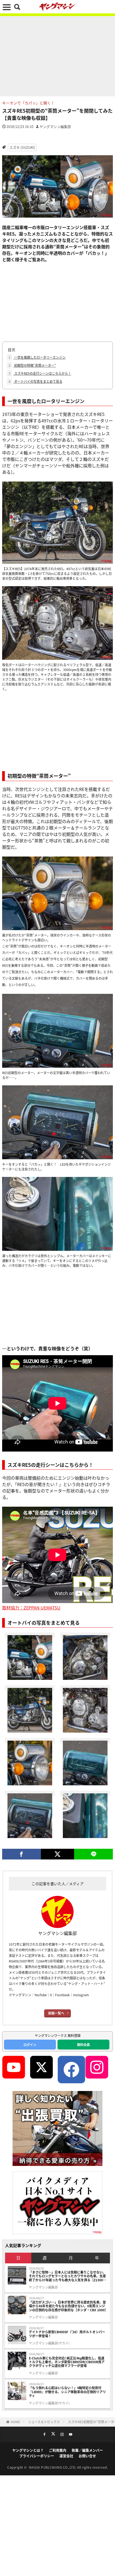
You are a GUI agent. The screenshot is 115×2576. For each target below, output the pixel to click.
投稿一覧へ (56, 2013)
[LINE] (93, 1854)
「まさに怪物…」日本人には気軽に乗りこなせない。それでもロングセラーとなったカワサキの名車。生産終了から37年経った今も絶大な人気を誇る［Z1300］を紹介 (68, 2276)
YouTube (41, 1995)
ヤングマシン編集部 (55, 126)
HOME (15, 2422)
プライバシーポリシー (37, 2456)
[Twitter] (58, 1854)
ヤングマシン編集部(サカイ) (49, 2343)
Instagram (81, 1995)
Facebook (62, 1995)
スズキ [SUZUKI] (22, 147)
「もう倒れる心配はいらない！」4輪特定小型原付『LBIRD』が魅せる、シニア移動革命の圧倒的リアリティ (67, 2392)
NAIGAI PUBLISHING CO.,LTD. (53, 2467)
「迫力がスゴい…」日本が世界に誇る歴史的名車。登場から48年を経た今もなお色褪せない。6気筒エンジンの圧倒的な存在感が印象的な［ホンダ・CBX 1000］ (68, 2306)
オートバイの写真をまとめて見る (35, 381)
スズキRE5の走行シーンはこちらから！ (40, 373)
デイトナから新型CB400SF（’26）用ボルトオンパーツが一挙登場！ (67, 2334)
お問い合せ (87, 2456)
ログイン (30, 2045)
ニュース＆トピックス (44, 2422)
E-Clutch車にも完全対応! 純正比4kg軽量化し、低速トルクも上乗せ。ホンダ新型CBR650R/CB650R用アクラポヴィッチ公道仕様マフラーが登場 (67, 2362)
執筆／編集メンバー (87, 2450)
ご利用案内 (58, 2450)
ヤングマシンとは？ (28, 2450)
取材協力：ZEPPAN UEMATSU (31, 1608)
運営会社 (66, 2456)
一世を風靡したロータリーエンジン (37, 357)
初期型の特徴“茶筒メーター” (32, 365)
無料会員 (83, 2045)
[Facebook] (22, 1854)
